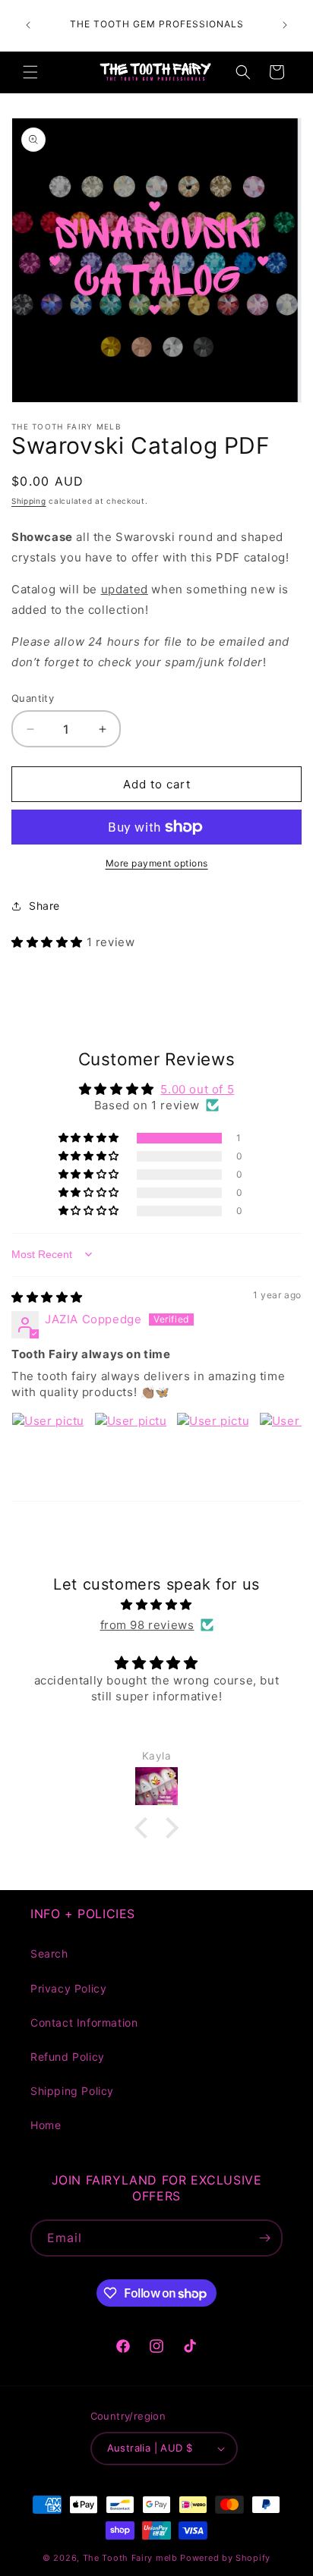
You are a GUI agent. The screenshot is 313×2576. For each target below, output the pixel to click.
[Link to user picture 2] (131, 1448)
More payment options (157, 863)
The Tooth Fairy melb (130, 2558)
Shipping (29, 501)
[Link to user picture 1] (48, 1448)
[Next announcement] (285, 25)
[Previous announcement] (28, 25)
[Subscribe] (264, 2238)
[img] (47, 1297)
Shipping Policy (72, 2091)
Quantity (33, 698)
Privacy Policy (68, 1988)
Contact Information (84, 2022)
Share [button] (44, 906)
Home (46, 2125)
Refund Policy (68, 2057)
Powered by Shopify (225, 2558)
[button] (30, 72)
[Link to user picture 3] (213, 1448)
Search (49, 1953)
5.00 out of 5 (197, 1089)
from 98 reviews (147, 1625)
